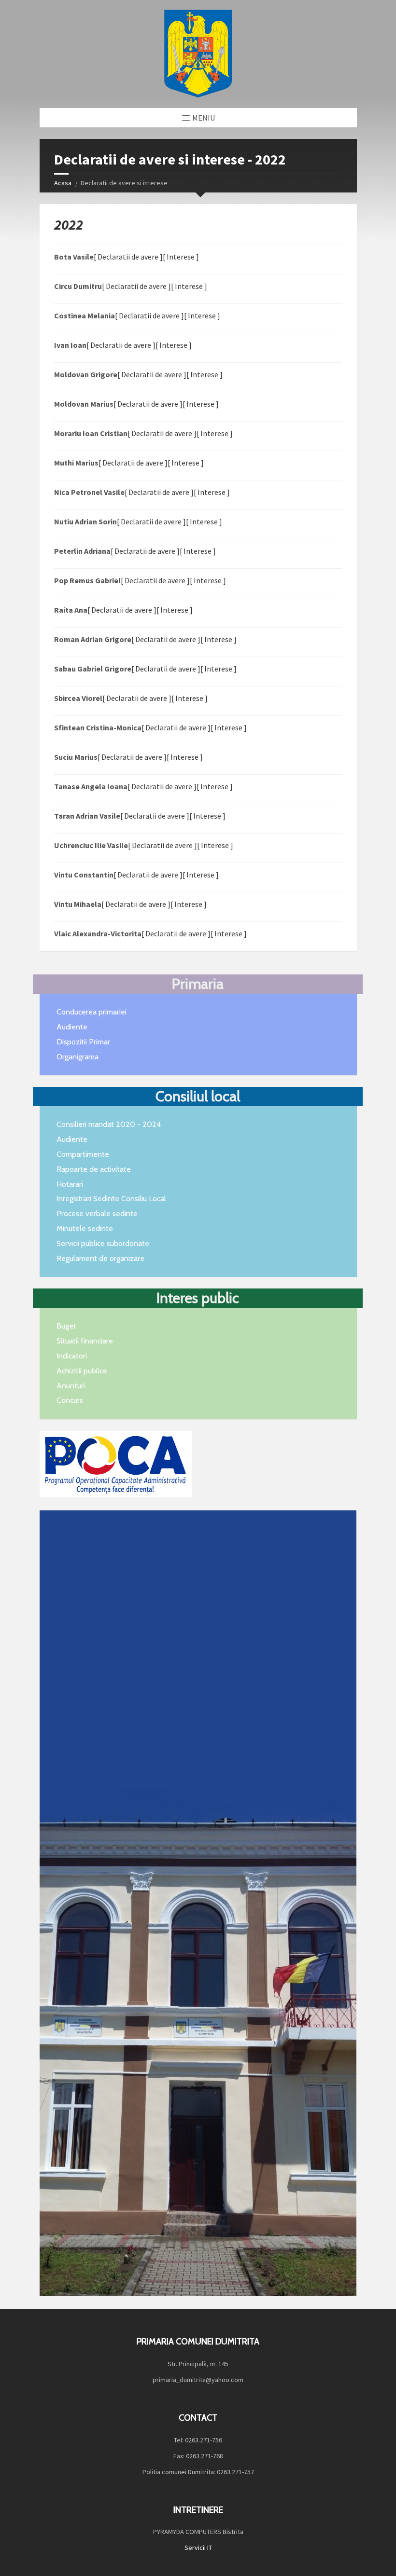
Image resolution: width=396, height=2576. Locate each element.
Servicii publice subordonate (103, 1243)
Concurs (70, 1400)
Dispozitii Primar (83, 1042)
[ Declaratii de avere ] (128, 257)
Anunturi (71, 1386)
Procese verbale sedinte (97, 1213)
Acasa (63, 183)
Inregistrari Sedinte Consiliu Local (111, 1199)
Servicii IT (198, 2548)
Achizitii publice (82, 1371)
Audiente (72, 1027)
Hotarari (70, 1184)
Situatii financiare (85, 1341)
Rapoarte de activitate (94, 1169)
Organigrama (78, 1057)
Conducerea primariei (92, 1012)
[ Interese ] (181, 257)
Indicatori (72, 1356)
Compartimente (83, 1154)
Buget (66, 1326)
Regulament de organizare (100, 1258)
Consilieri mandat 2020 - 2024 (109, 1124)
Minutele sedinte (85, 1228)
